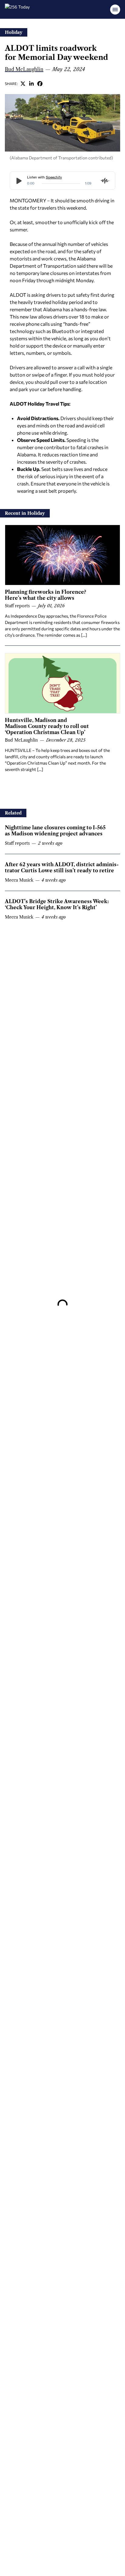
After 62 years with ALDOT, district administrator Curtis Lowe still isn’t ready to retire (62, 867)
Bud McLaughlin (24, 69)
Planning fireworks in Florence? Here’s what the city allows (46, 595)
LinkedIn (32, 83)
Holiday (14, 32)
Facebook (40, 83)
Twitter (23, 83)
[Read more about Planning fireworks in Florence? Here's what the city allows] (62, 555)
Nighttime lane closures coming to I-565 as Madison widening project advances (55, 831)
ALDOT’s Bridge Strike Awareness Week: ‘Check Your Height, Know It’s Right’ (57, 904)
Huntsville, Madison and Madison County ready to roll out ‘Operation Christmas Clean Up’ (47, 726)
